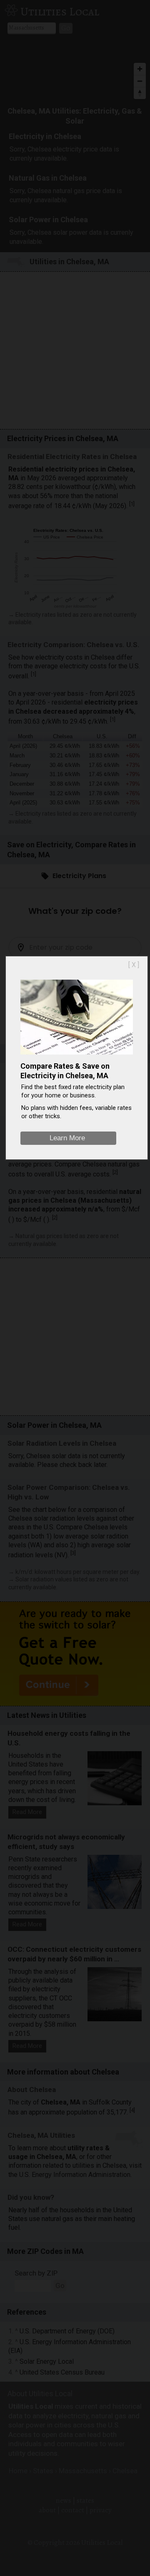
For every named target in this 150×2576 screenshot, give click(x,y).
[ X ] (134, 965)
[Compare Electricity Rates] (77, 1056)
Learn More (67, 1138)
